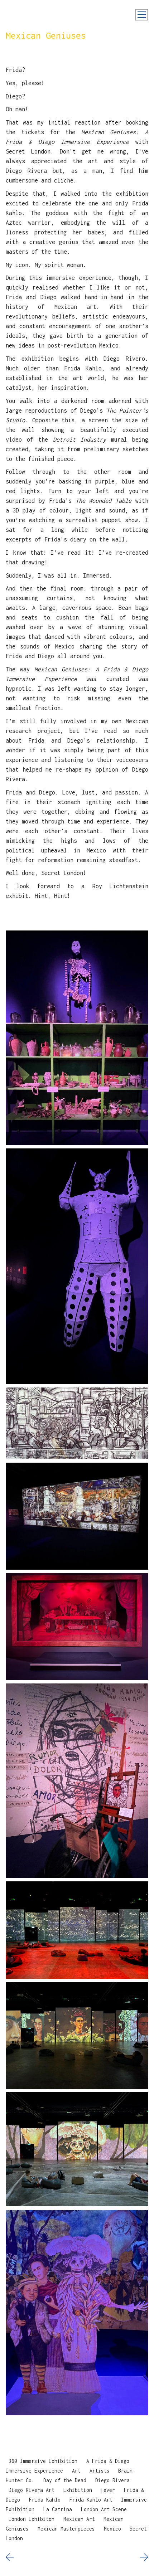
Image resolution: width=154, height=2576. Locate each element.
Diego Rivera (112, 2480)
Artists (100, 2470)
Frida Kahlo (45, 2499)
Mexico (112, 2528)
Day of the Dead (65, 2480)
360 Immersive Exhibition (43, 2461)
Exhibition (78, 2490)
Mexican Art (79, 2519)
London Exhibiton (32, 2519)
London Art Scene (104, 2509)
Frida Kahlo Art (91, 2499)
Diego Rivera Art (32, 2490)
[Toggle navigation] (142, 15)
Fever (108, 2490)
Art (76, 2470)
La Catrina (58, 2509)
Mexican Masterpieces (66, 2528)
